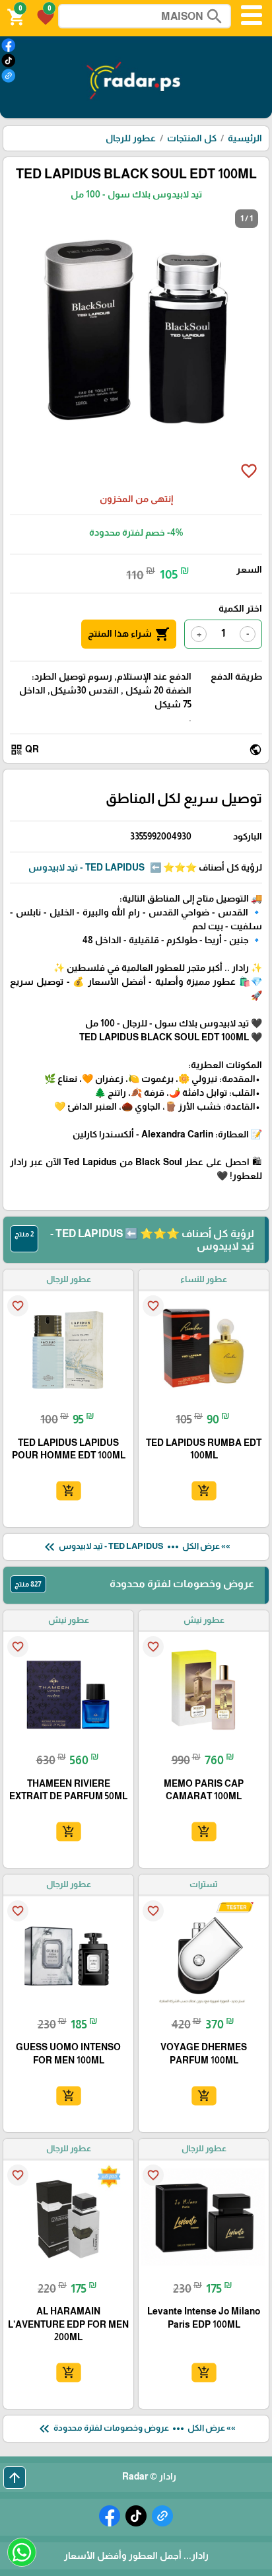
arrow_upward (15, 2478)
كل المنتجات (192, 138)
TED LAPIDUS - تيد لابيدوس (86, 867)
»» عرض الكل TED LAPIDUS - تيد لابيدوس (136, 1547)
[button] (44, 16)
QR (24, 750)
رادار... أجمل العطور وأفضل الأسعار (136, 2556)
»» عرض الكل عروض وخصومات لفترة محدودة (136, 2429)
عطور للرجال (131, 138)
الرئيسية (245, 138)
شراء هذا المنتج (129, 634)
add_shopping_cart (203, 1491)
